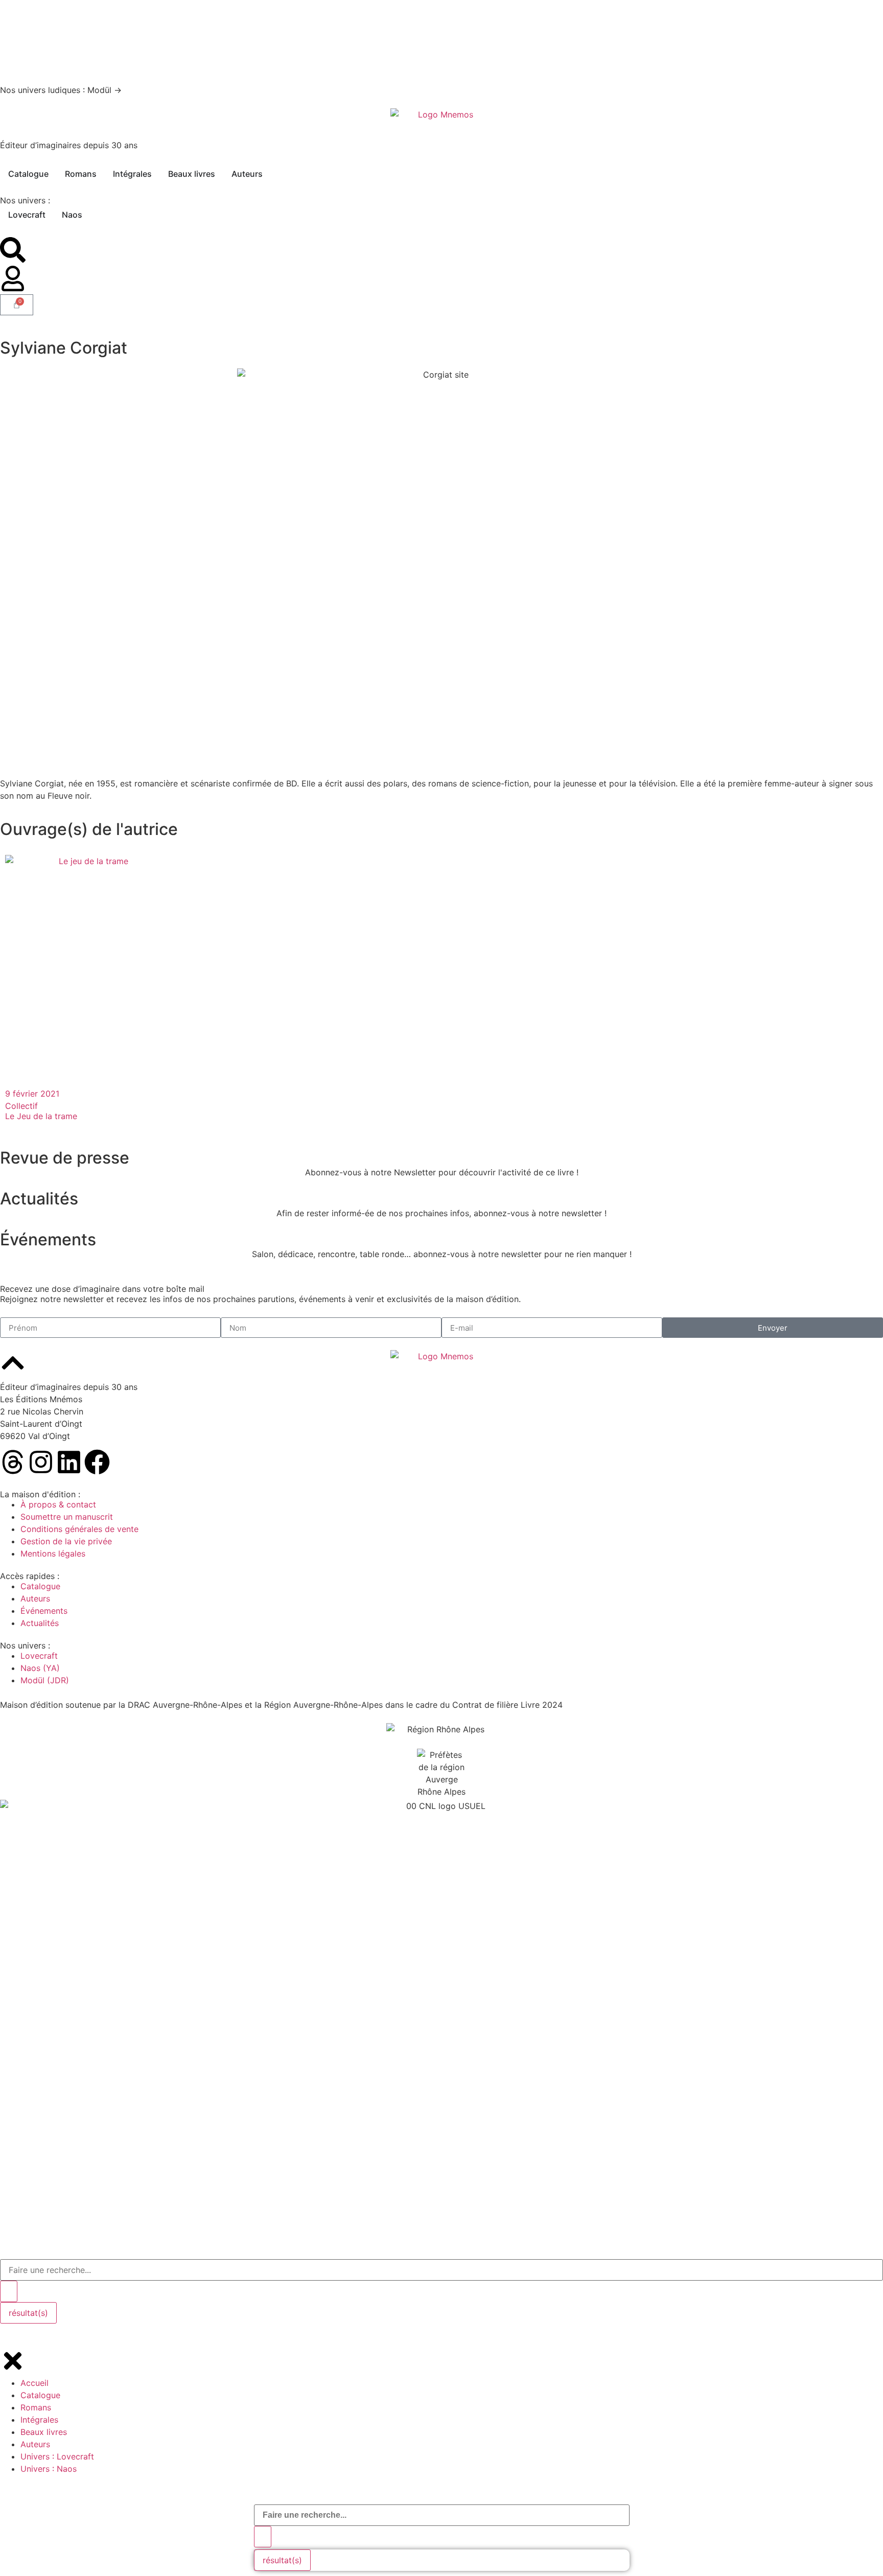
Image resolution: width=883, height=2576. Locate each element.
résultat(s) (282, 2560)
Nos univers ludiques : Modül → (61, 90)
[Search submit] (263, 2537)
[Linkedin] (69, 1462)
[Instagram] (41, 1462)
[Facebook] (97, 1462)
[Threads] (13, 1462)
